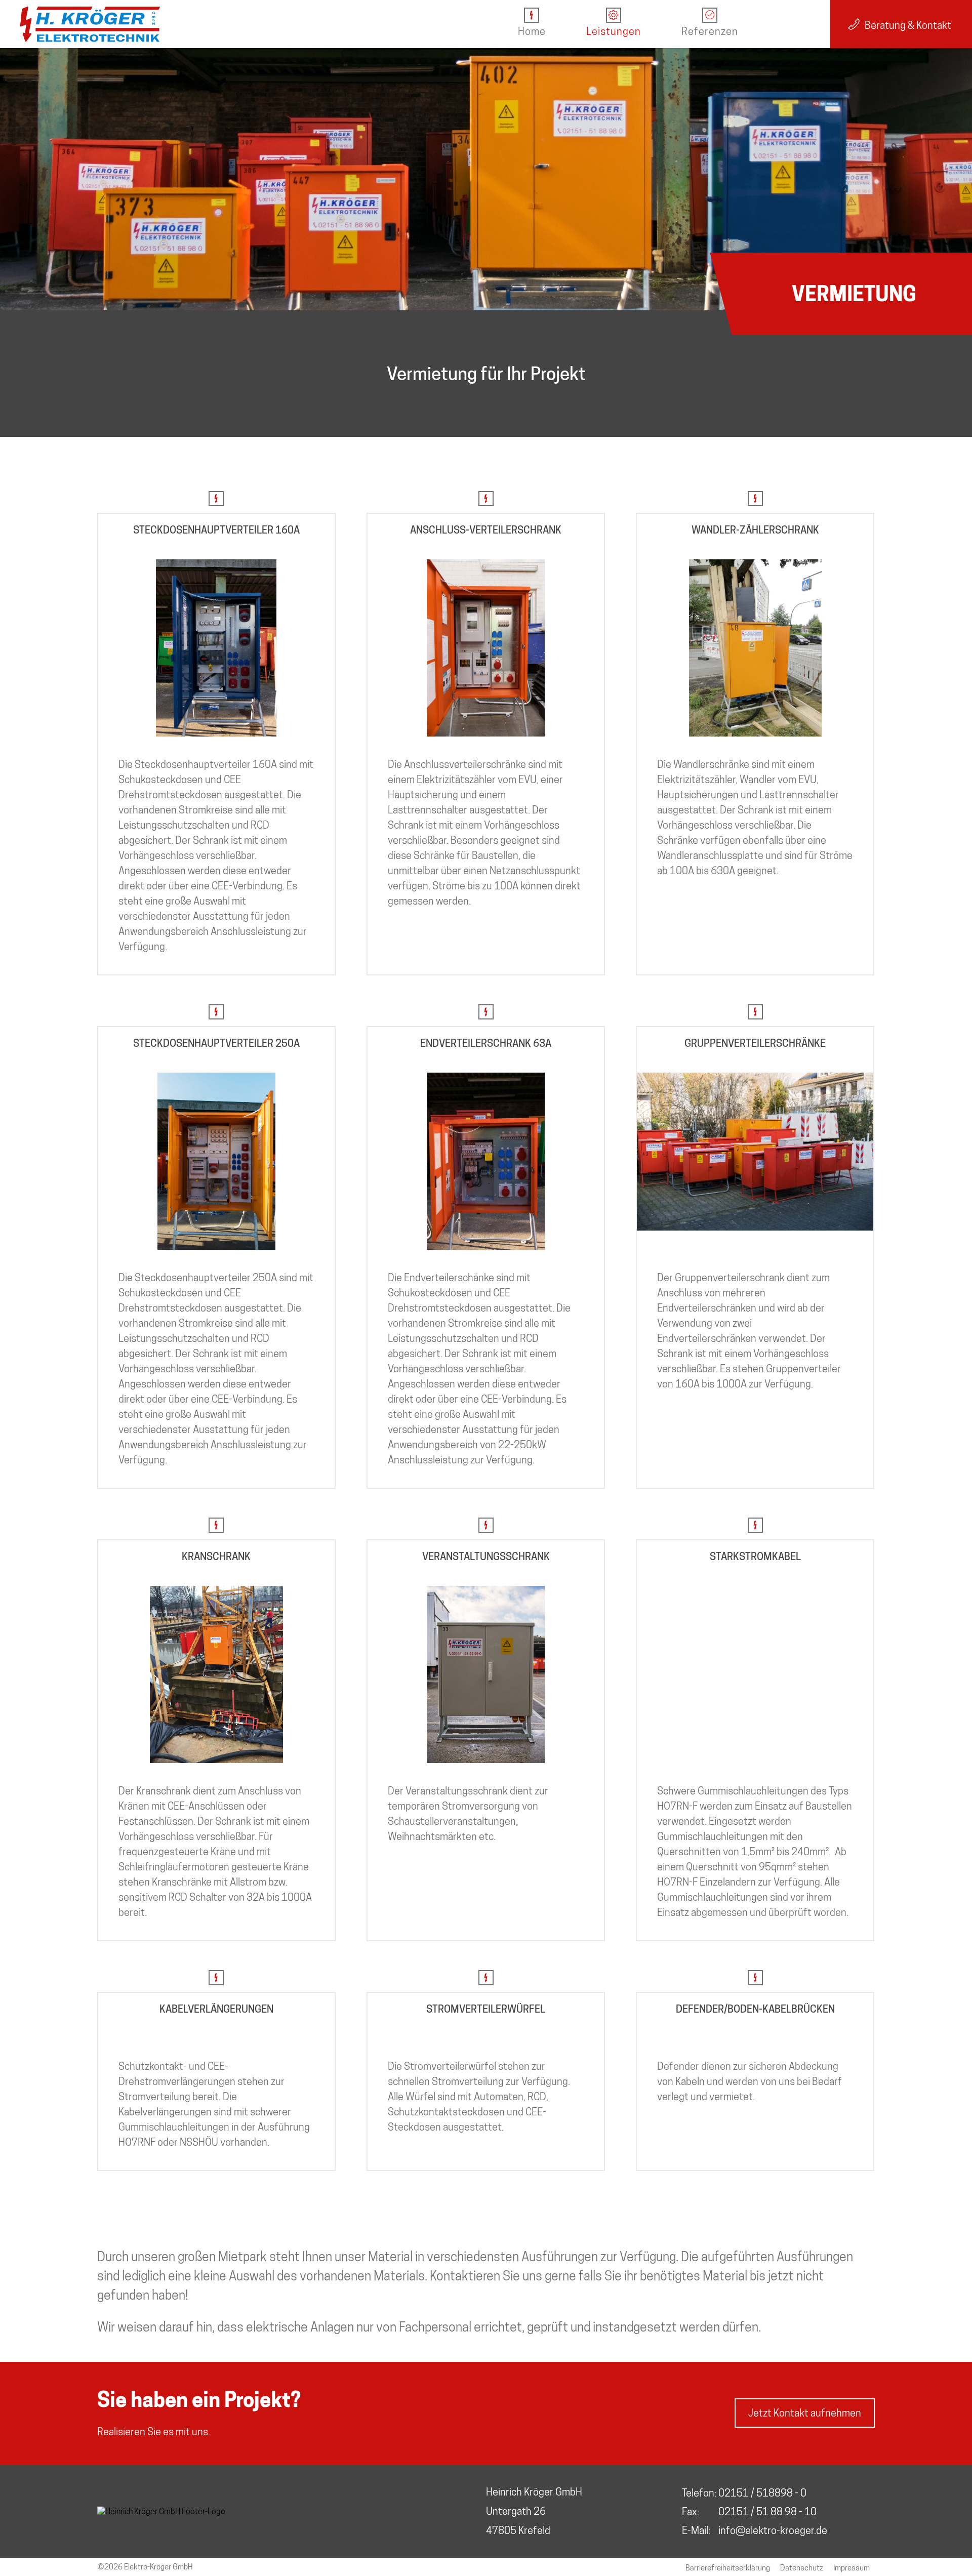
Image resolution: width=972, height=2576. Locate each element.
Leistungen (614, 31)
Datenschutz (802, 2568)
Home (532, 31)
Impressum (852, 2568)
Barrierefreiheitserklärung (728, 2568)
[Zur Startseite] (90, 24)
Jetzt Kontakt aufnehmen (805, 2413)
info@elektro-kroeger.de (773, 2530)
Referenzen (710, 31)
